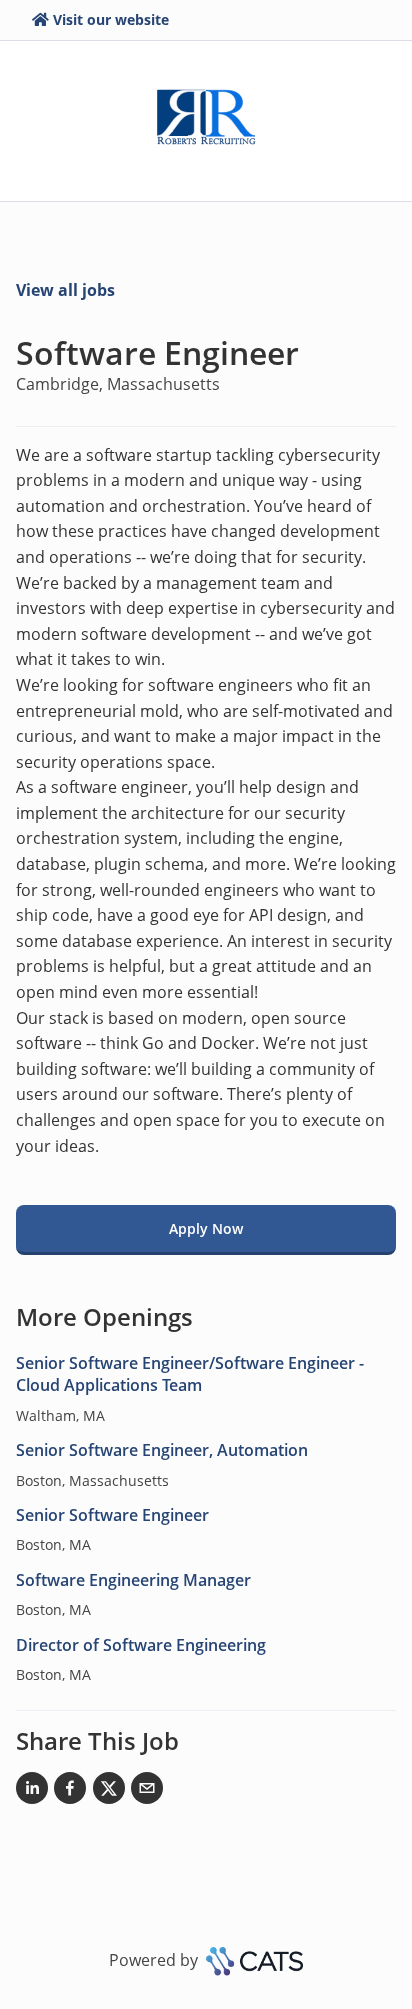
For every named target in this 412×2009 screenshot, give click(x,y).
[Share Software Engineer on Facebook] (70, 1792)
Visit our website (111, 19)
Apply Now (206, 1228)
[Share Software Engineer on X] (109, 1792)
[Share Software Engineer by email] (147, 1792)
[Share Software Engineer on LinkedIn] (32, 1792)
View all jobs (65, 290)
